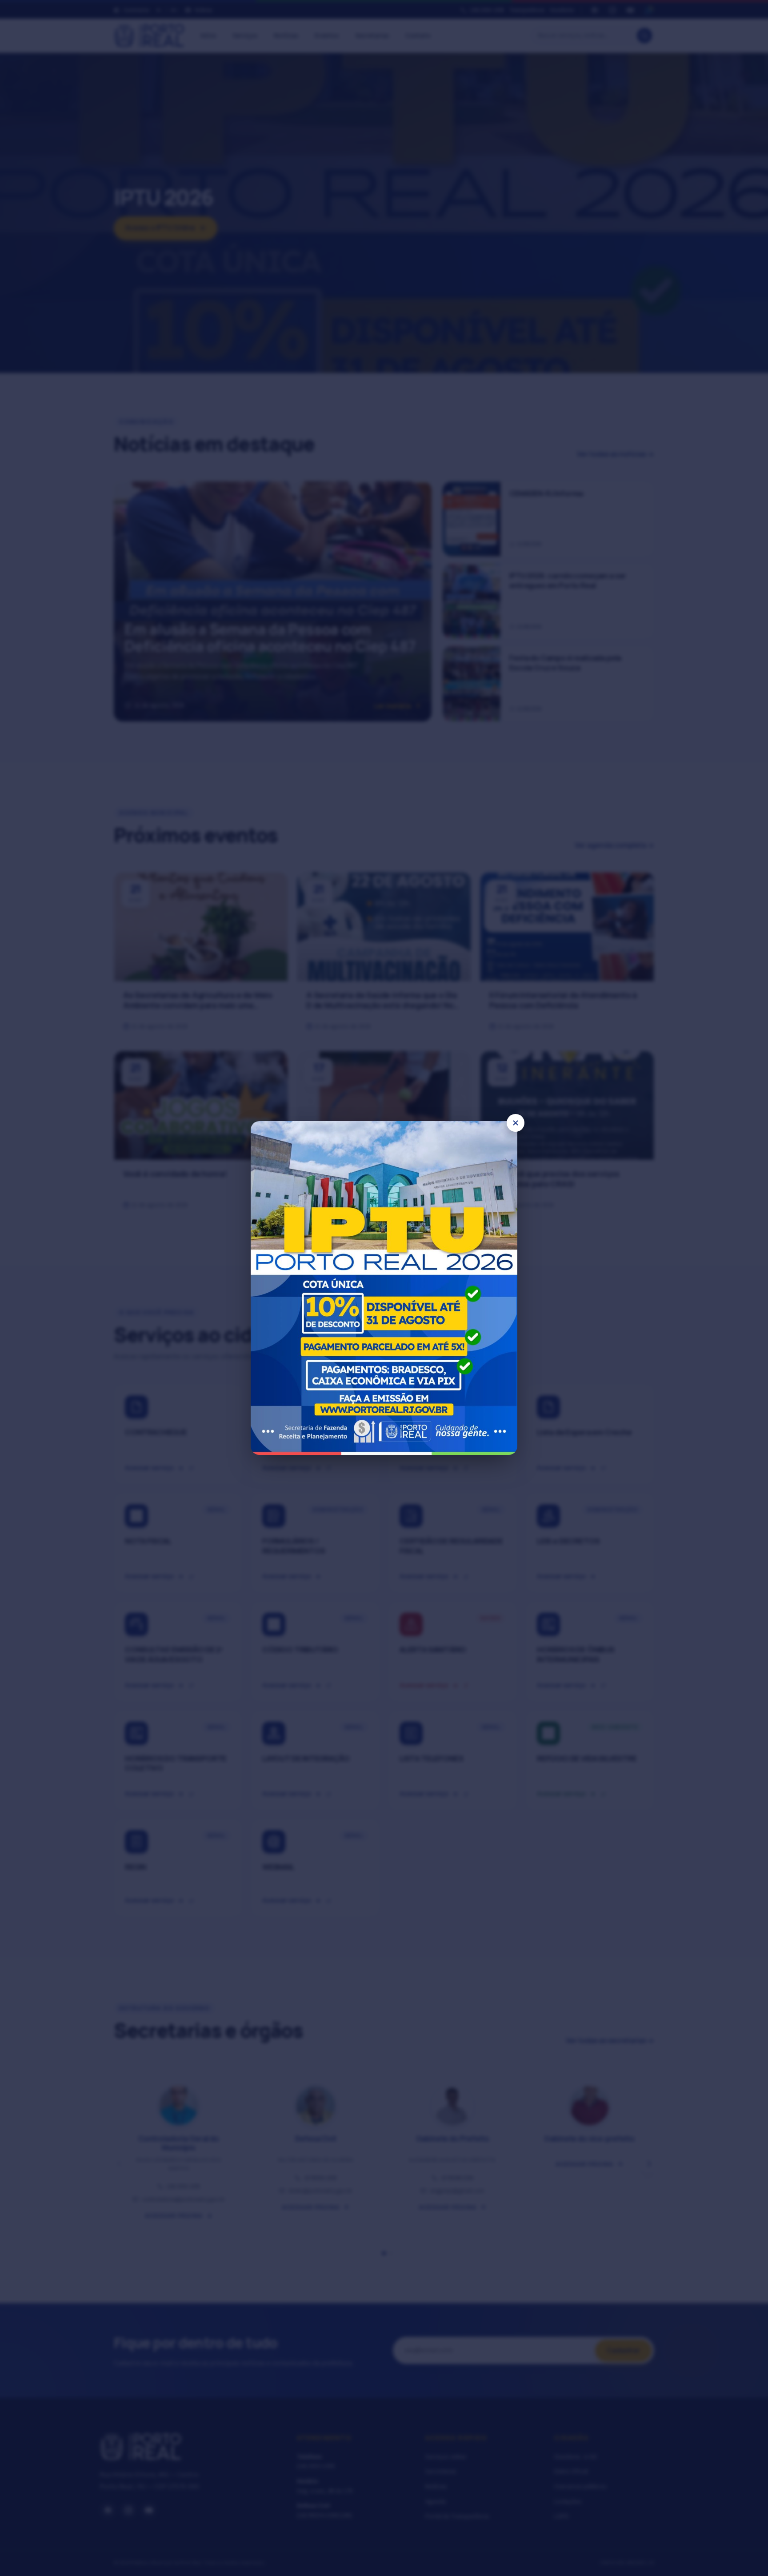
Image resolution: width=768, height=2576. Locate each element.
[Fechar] (516, 1123)
